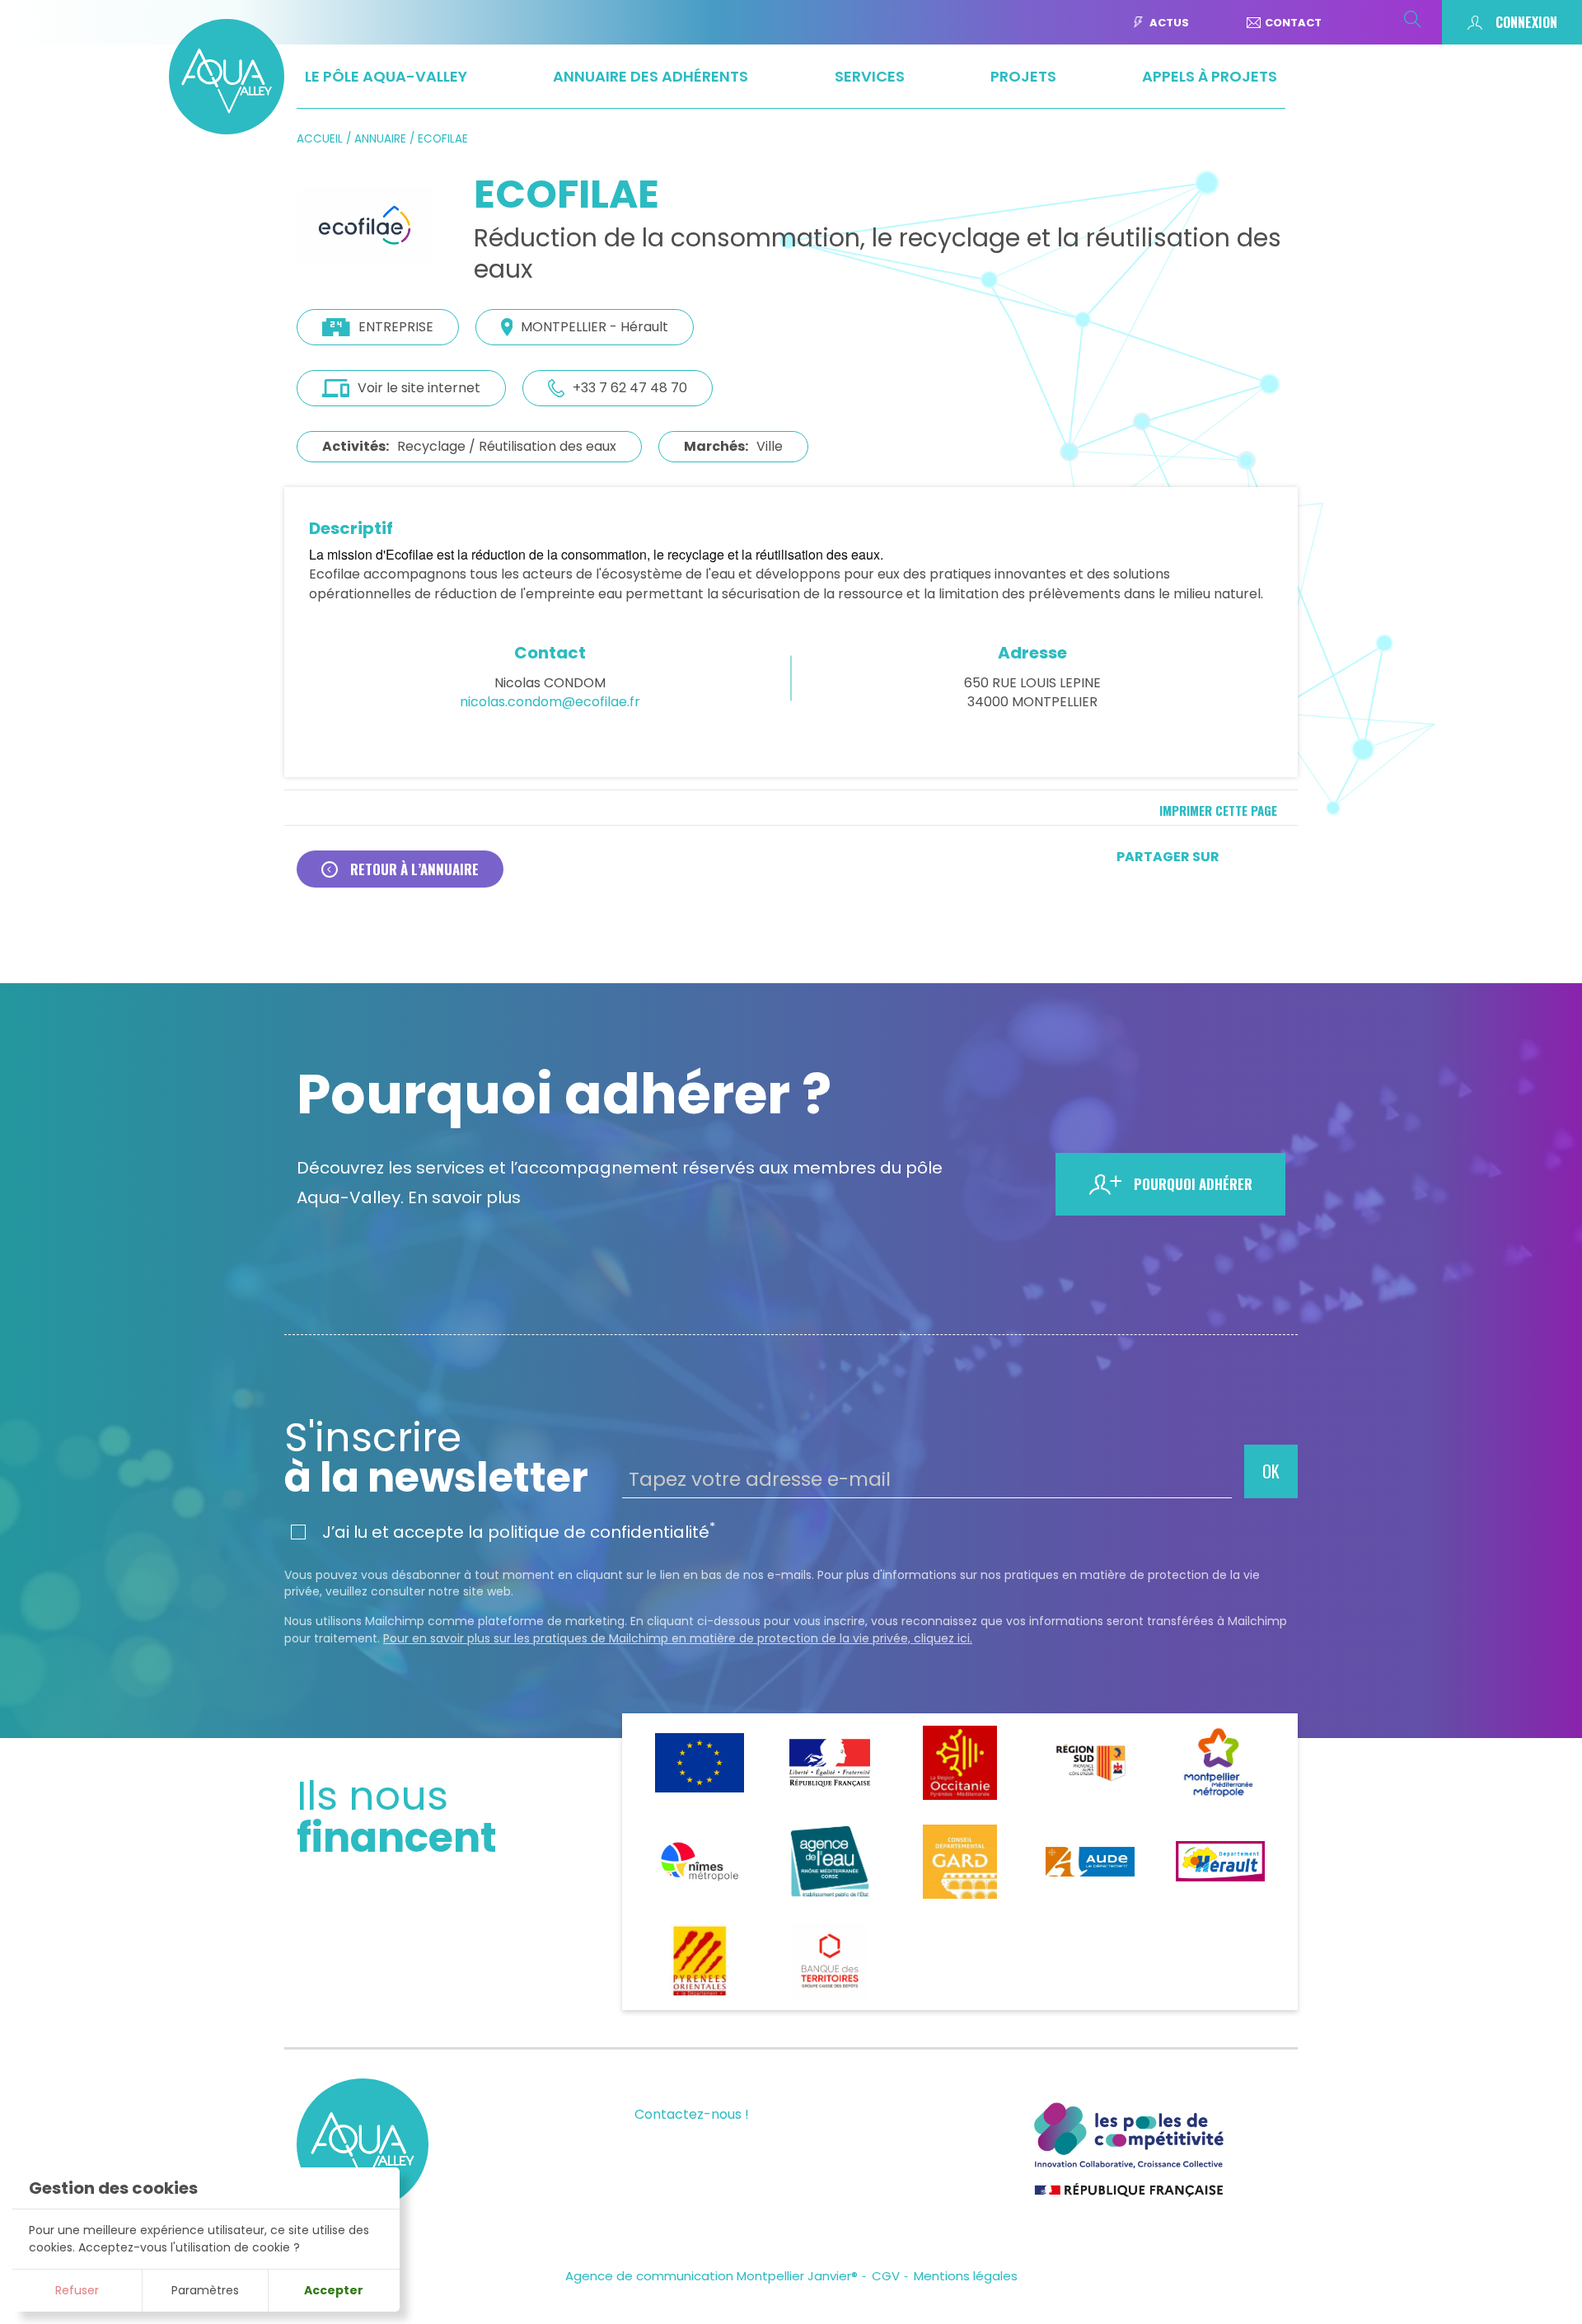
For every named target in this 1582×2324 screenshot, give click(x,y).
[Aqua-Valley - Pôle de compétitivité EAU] (227, 129)
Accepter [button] (334, 2290)
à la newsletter (436, 1458)
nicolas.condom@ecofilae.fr (550, 702)
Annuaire (380, 139)
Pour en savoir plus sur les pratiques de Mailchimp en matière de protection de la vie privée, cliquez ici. (678, 1638)
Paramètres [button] (205, 2290)
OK (1271, 1471)
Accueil (320, 139)
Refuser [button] (77, 2290)
